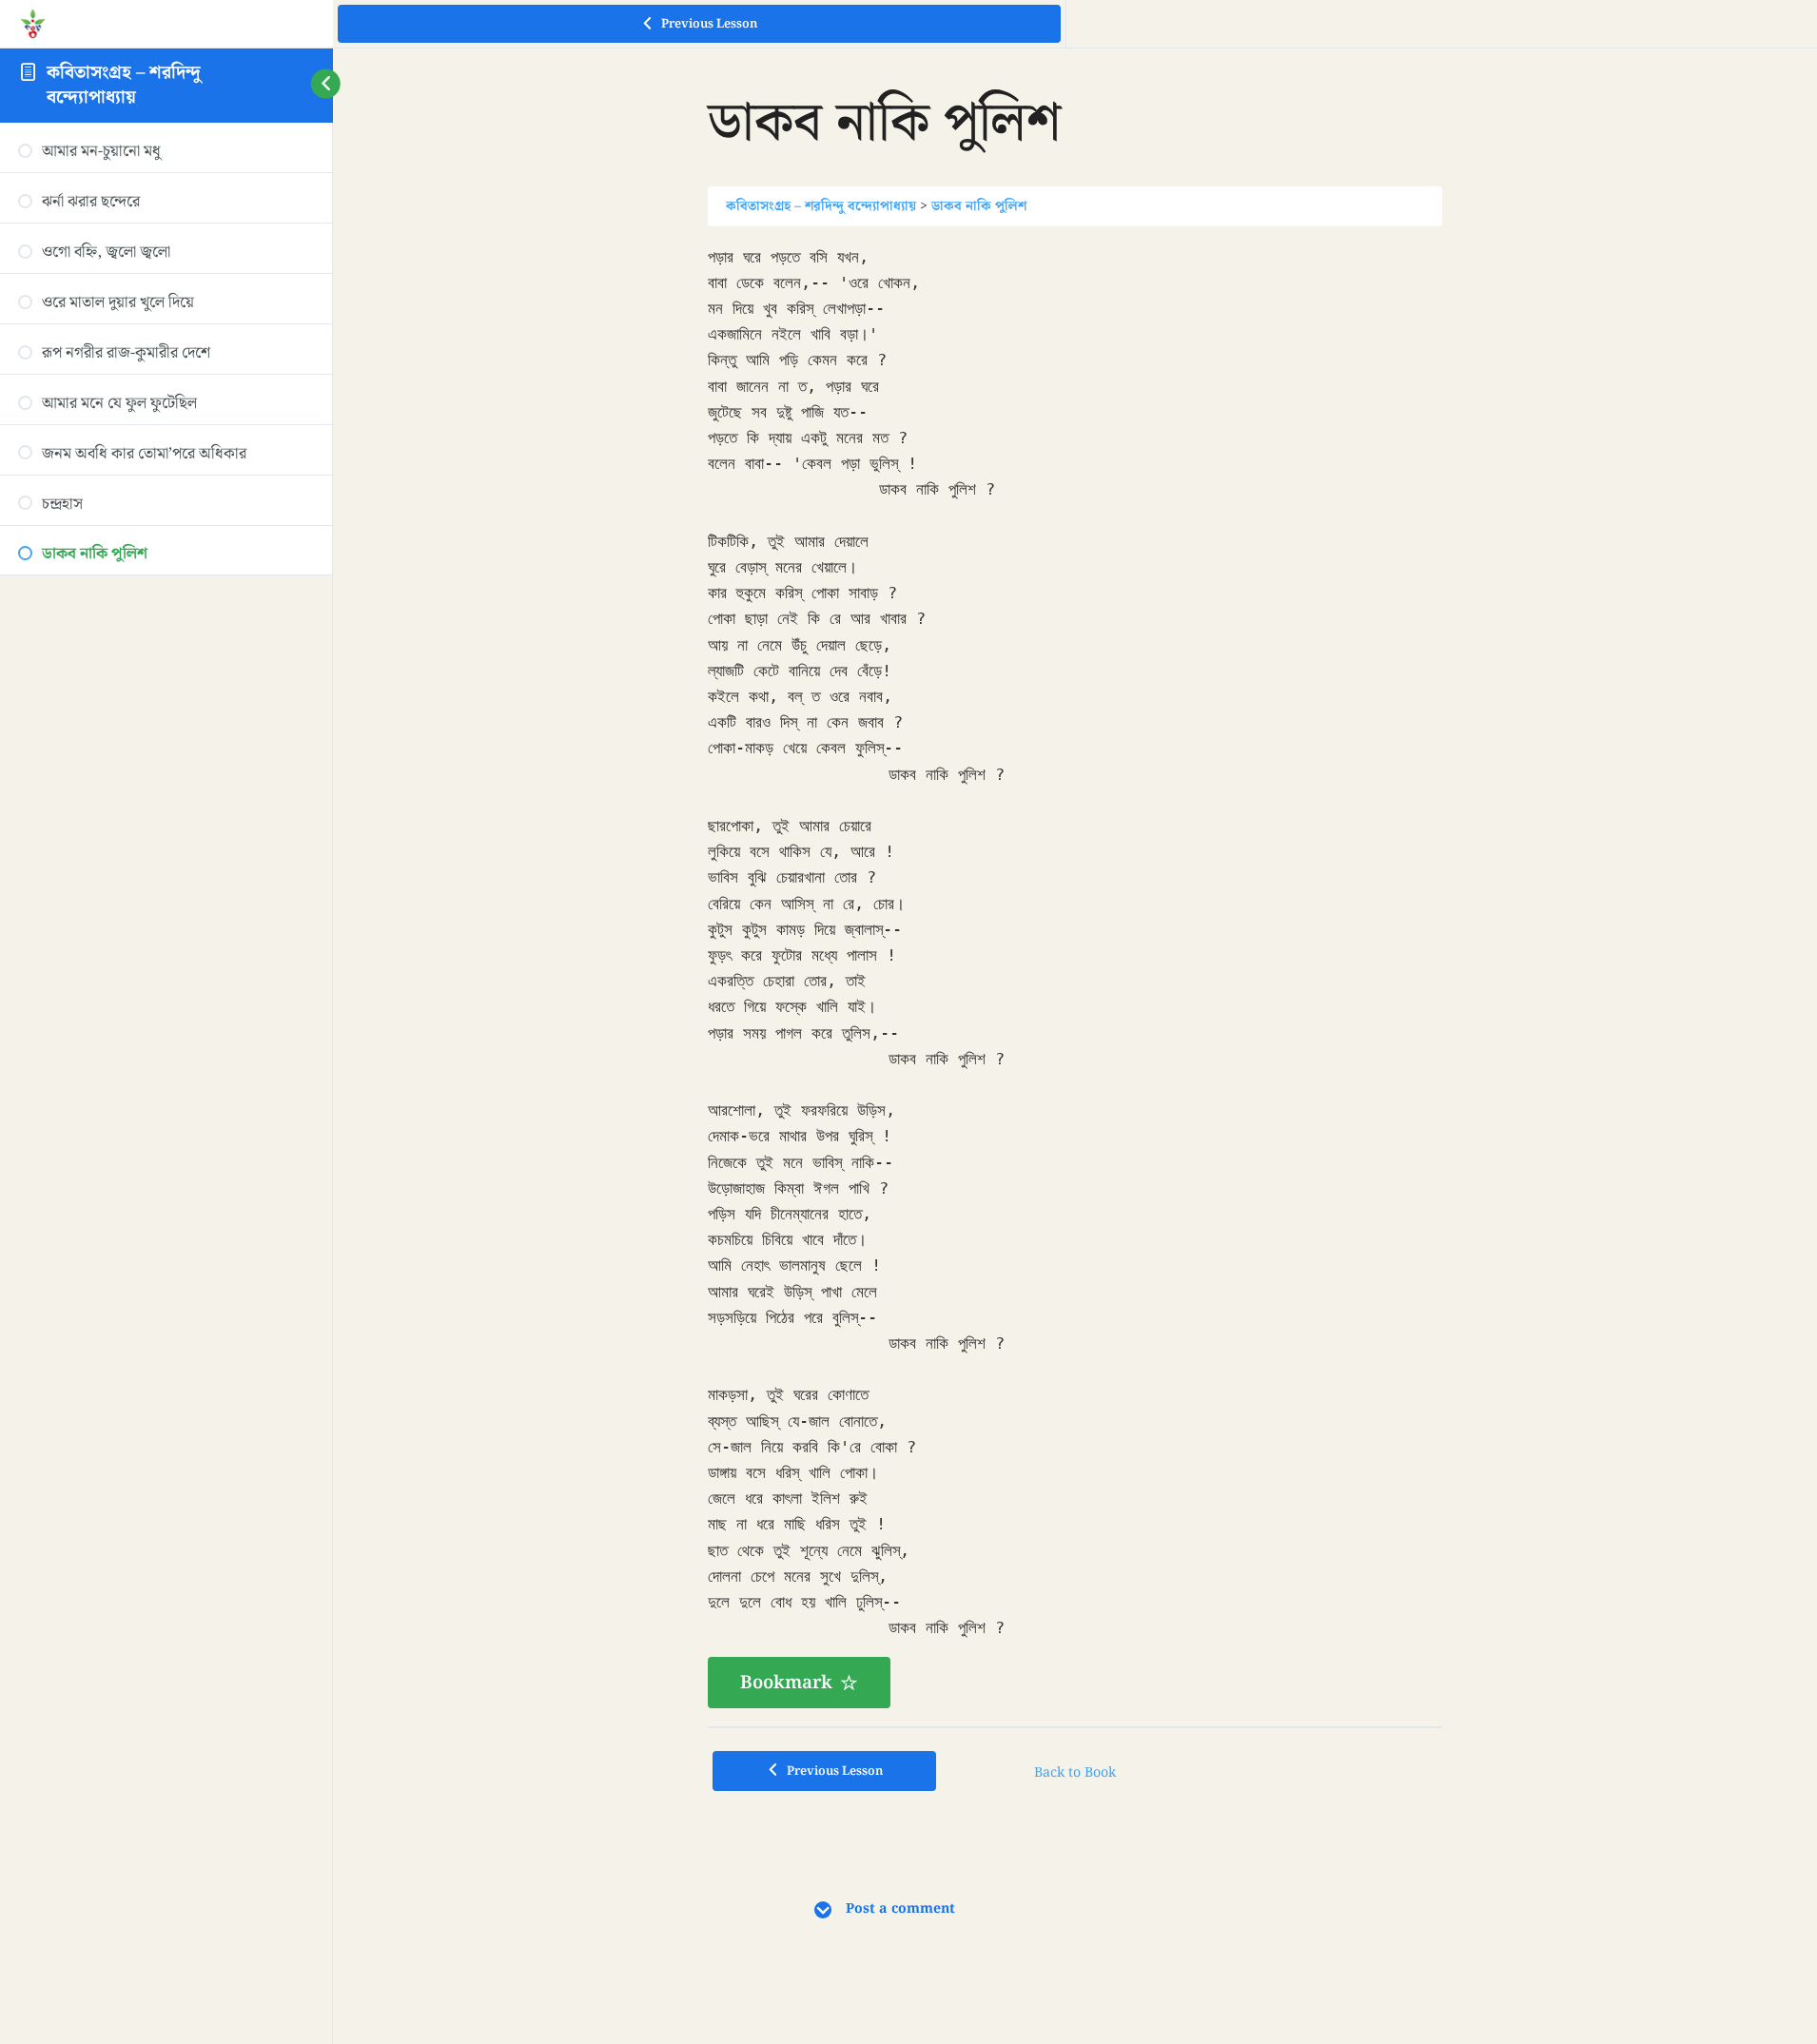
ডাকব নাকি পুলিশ (979, 206)
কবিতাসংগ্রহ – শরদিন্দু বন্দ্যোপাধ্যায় (124, 84)
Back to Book (1075, 1773)
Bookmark (786, 1683)
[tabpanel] (1075, 976)
